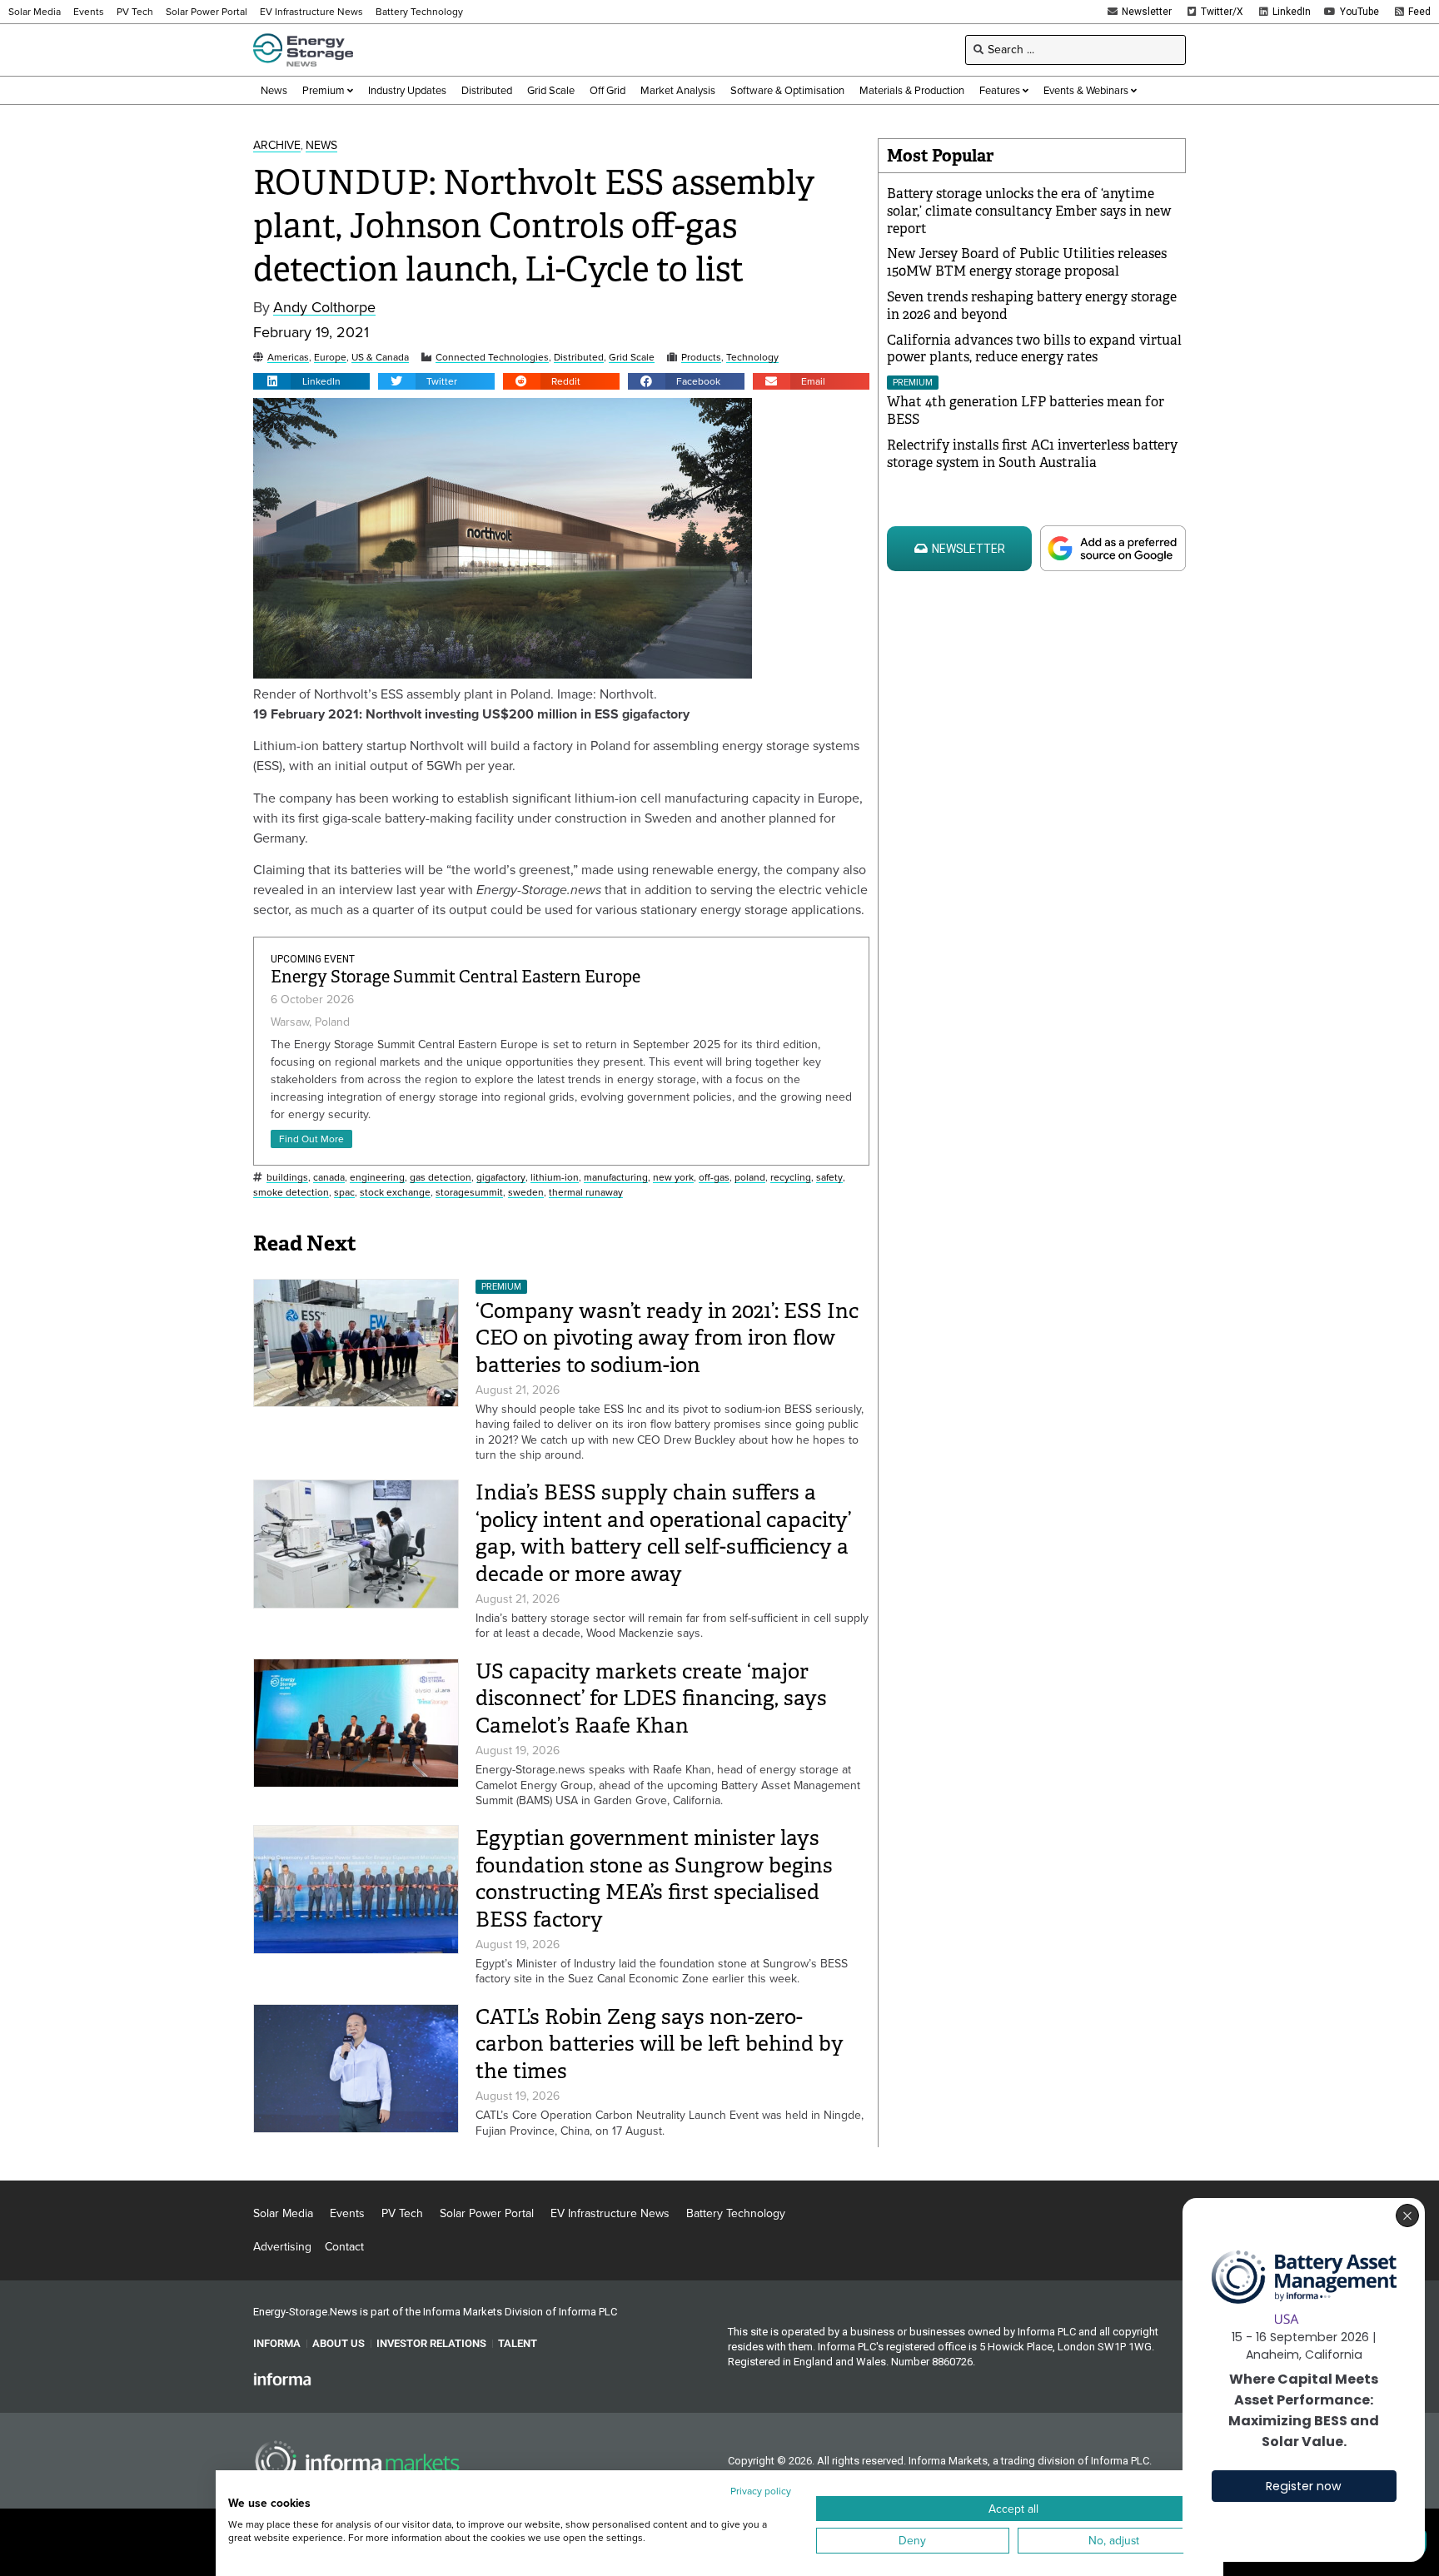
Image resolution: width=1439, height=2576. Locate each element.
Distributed (579, 358)
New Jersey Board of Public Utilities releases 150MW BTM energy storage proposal (1027, 262)
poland (750, 1178)
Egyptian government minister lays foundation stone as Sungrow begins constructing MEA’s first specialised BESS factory (654, 1879)
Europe (330, 358)
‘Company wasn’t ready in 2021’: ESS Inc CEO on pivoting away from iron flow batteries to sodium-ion (667, 1338)
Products (701, 358)
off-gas (714, 1178)
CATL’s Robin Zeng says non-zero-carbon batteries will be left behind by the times (660, 2044)
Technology (752, 358)
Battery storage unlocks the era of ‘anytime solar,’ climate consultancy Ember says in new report (1029, 211)
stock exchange (395, 1193)
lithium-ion (555, 1178)
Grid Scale (632, 358)
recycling (791, 1178)
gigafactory (501, 1178)
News (321, 146)
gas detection (441, 1178)
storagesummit (469, 1193)
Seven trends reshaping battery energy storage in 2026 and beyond (1032, 306)
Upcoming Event (313, 959)
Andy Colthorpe (324, 308)
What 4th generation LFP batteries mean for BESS (1026, 410)
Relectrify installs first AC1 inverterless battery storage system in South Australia (1032, 454)
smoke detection (291, 1193)
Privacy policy (761, 2491)
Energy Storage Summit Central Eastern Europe (456, 977)
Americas (288, 358)
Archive (277, 146)
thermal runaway (586, 1193)
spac (344, 1193)
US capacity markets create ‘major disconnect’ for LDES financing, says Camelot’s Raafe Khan (651, 1698)
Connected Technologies (492, 358)
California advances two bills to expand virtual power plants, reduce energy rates (1034, 349)
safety (829, 1178)
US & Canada (380, 358)
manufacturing (616, 1178)
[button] (311, 381)
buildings (287, 1178)
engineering (377, 1178)
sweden (526, 1193)
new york (673, 1178)
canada (329, 1178)
